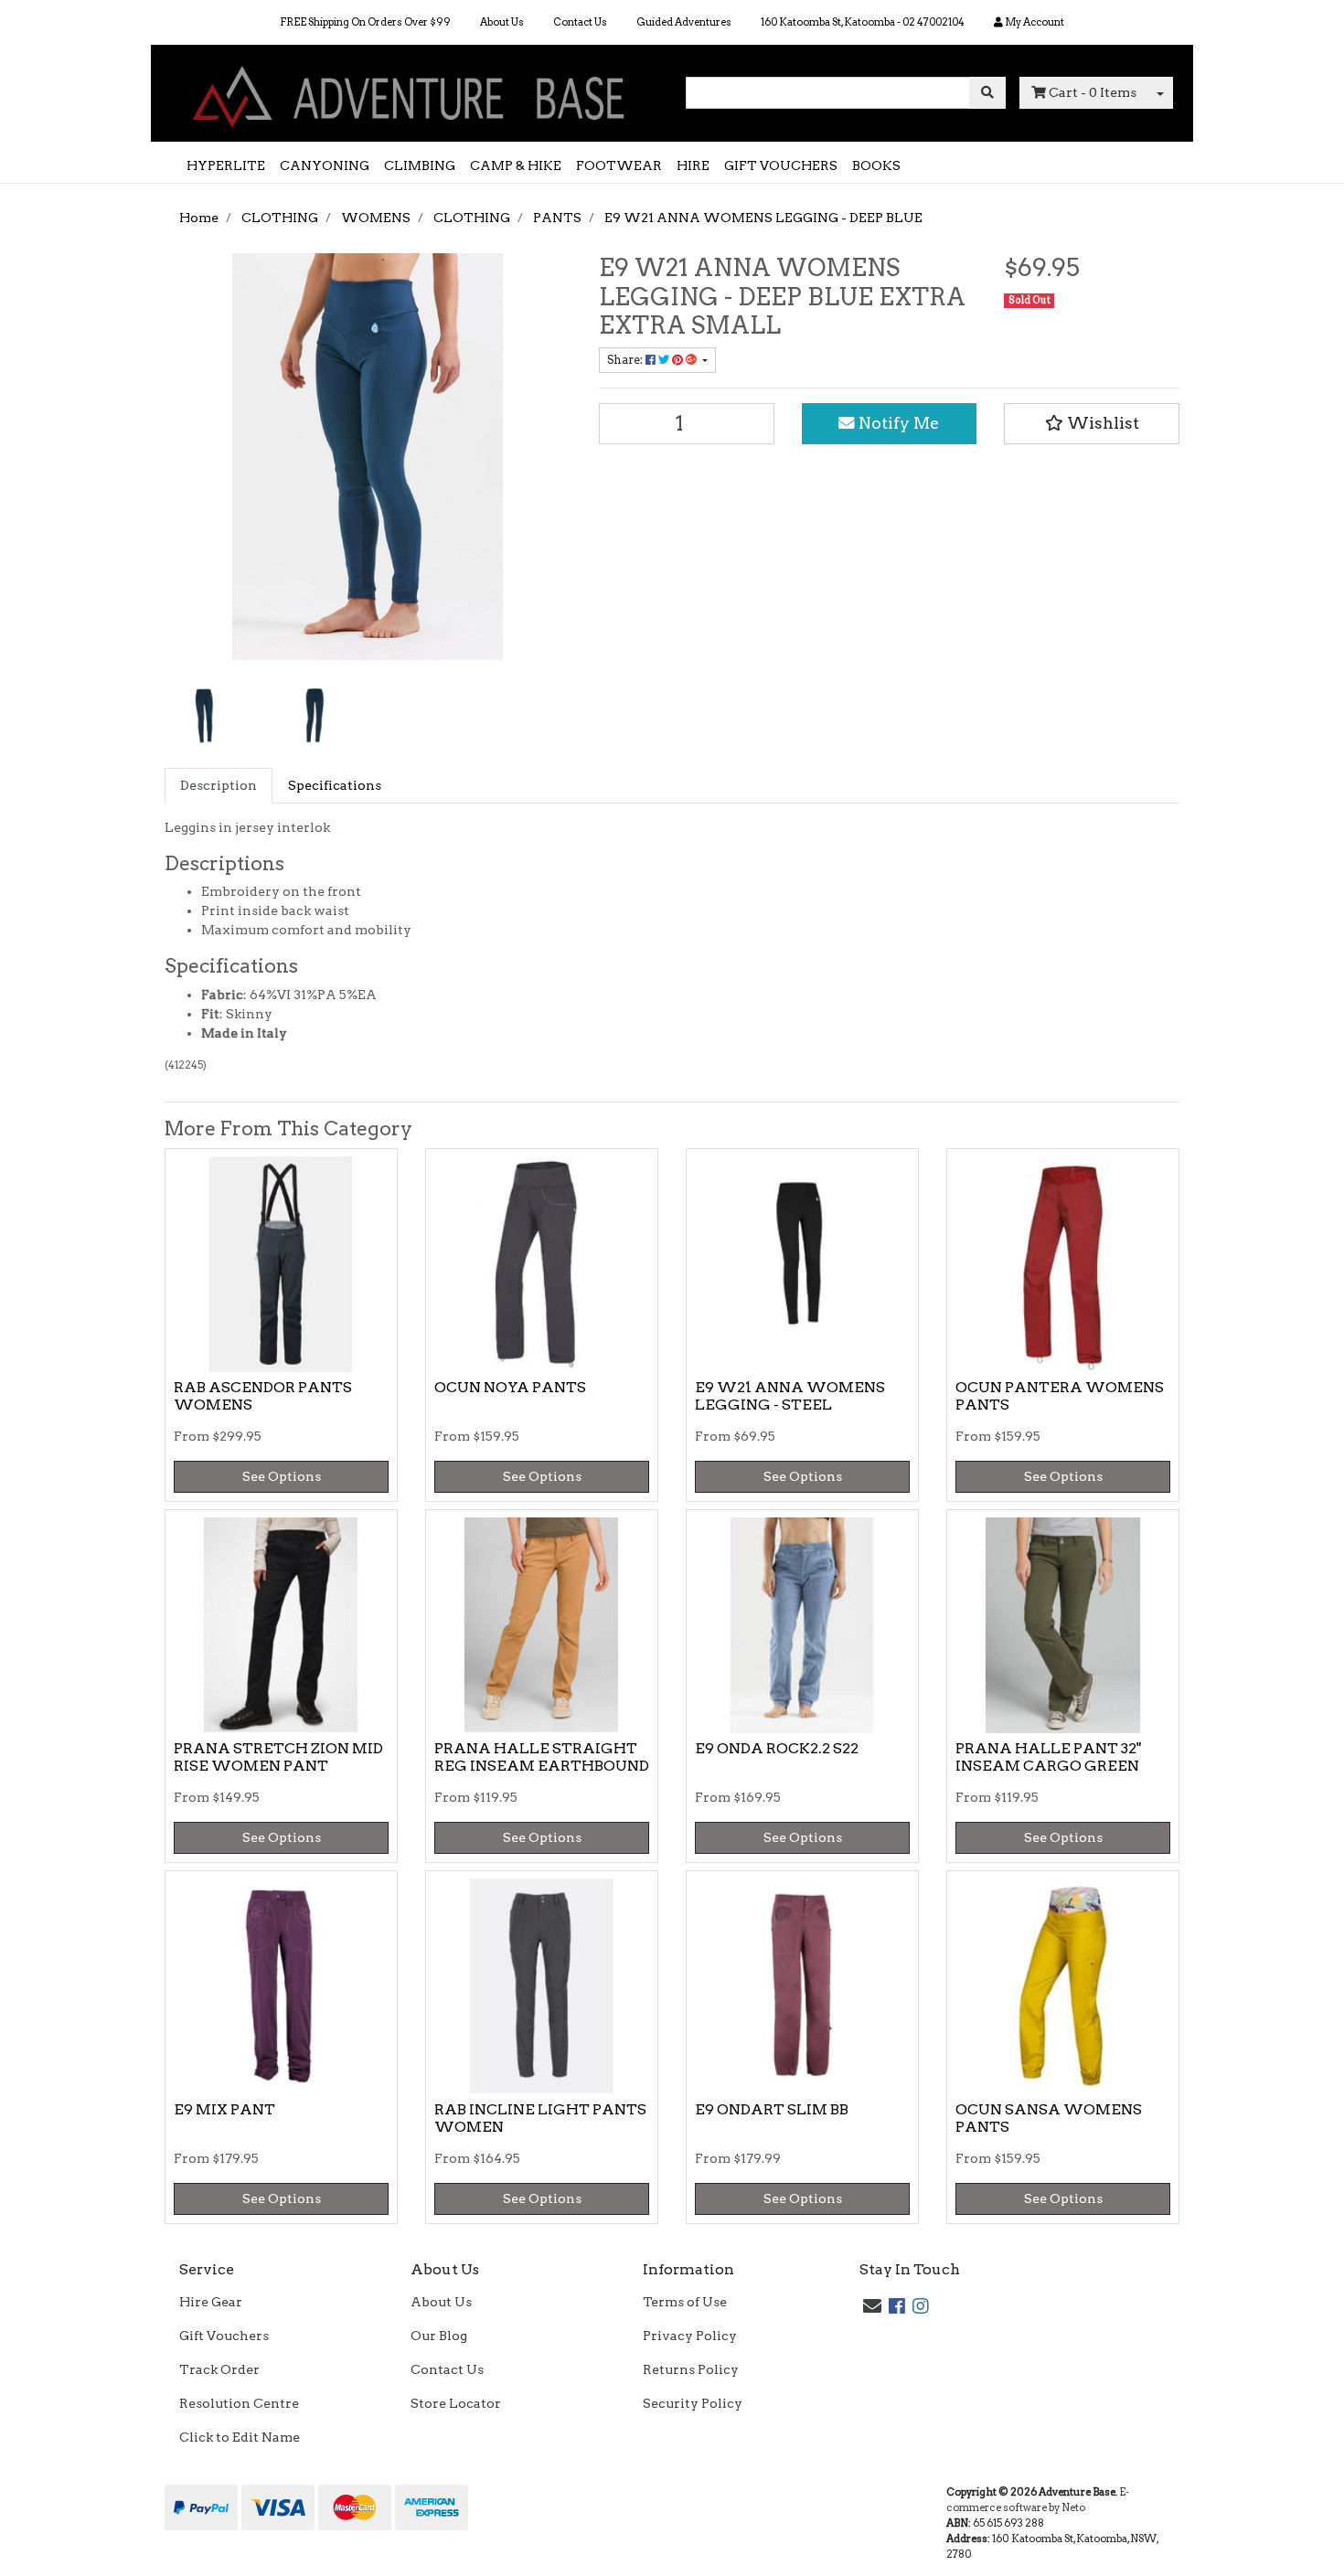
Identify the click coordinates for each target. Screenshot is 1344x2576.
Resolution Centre (239, 2403)
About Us (502, 22)
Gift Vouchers (224, 2336)
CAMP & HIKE (516, 165)
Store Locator (456, 2403)
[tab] (219, 786)
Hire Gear (211, 2302)
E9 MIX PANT (224, 2109)
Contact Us (580, 22)
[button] (1092, 423)
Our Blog (439, 2336)
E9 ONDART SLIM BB (772, 2109)
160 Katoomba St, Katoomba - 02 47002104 (863, 22)
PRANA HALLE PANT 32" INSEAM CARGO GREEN (1048, 1757)
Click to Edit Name (240, 2437)
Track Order (219, 2369)
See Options (282, 1476)
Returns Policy (691, 2369)
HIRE (693, 165)
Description (219, 785)
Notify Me (897, 423)
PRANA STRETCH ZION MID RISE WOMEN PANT (278, 1757)
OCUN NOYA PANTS (510, 1387)
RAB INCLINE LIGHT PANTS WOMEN (540, 2118)
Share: (626, 360)
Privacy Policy (690, 2336)
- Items (1093, 92)
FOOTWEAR (619, 165)
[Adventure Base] (411, 92)
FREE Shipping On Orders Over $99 (365, 22)
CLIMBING (420, 165)
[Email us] (872, 2306)
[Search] (987, 93)
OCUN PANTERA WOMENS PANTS (1060, 1396)
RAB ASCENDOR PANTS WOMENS (263, 1396)
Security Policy (693, 2403)
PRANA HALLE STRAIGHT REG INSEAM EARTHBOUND (542, 1757)
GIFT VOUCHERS (781, 165)
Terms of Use (685, 2302)
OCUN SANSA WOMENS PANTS (1049, 2118)
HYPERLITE (226, 165)
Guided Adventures (684, 22)
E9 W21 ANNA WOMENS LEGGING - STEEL (790, 1396)
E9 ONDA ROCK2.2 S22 (777, 1748)
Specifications (335, 785)
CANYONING (325, 165)
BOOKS (876, 165)
